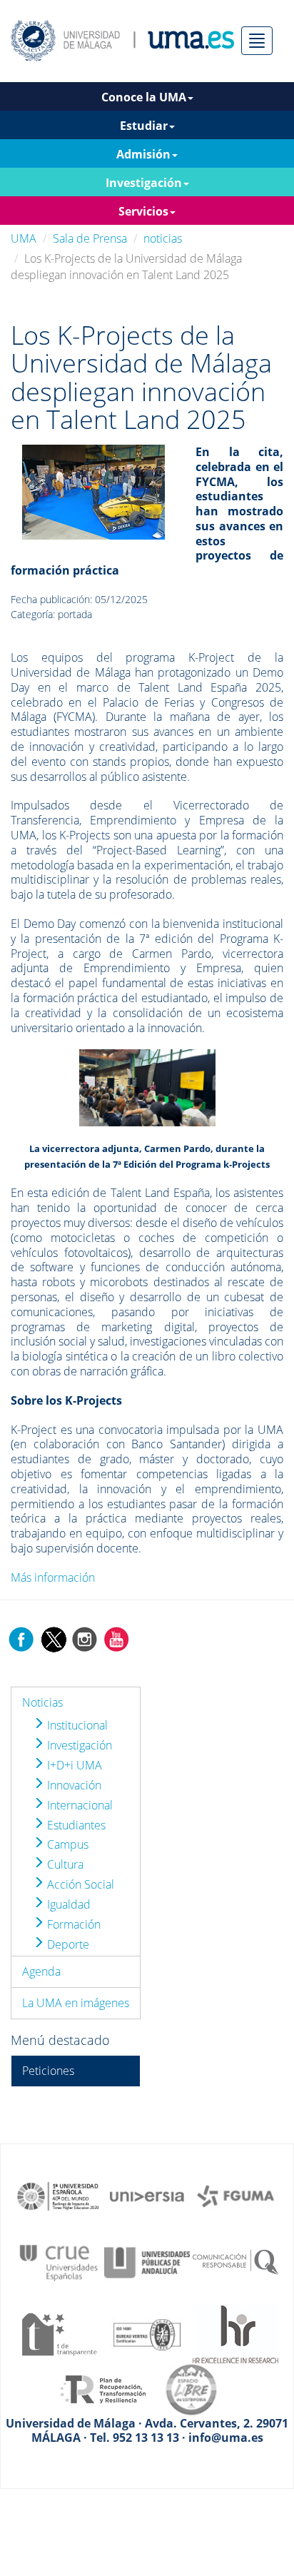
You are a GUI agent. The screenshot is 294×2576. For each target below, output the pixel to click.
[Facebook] (21, 1638)
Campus (66, 1844)
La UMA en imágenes (76, 2003)
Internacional (78, 1805)
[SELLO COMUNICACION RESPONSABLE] (235, 2261)
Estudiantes (75, 1825)
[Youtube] (116, 1638)
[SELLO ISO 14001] (147, 2333)
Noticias (42, 1702)
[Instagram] (85, 1638)
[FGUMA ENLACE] (235, 2195)
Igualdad (67, 1904)
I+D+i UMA (73, 1765)
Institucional (76, 1725)
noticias (163, 238)
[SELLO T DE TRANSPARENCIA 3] (59, 2333)
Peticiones (48, 2071)
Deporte (67, 1944)
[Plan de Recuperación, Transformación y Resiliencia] (103, 2388)
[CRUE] (59, 2261)
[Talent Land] (93, 491)
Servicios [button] (143, 211)
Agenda (41, 1971)
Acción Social (79, 1884)
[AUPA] (147, 2261)
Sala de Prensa (90, 238)
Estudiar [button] (144, 126)
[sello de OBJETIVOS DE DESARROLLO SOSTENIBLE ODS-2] (59, 2195)
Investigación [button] (144, 183)
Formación (72, 1924)
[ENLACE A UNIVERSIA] (147, 2195)
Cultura (64, 1864)
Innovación (73, 1785)
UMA (24, 238)
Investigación (78, 1745)
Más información (53, 1577)
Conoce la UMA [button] (144, 97)
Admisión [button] (143, 154)
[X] (53, 1638)
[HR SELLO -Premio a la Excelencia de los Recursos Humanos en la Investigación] (235, 2333)
